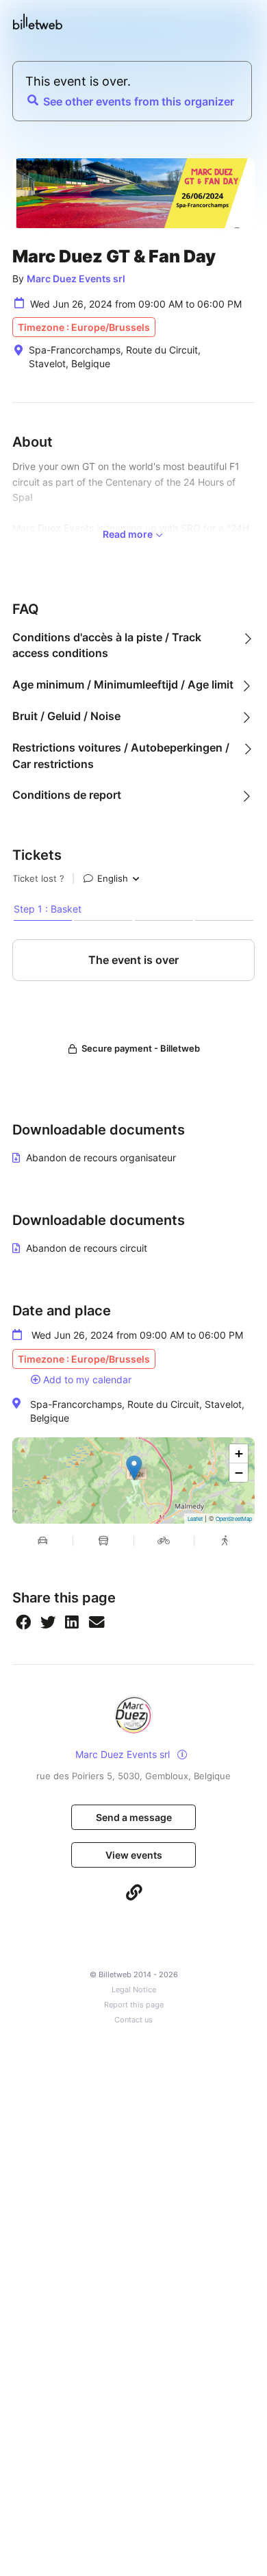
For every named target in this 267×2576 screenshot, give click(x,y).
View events (134, 1855)
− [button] (239, 1473)
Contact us (133, 2020)
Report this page (134, 2005)
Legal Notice (134, 1990)
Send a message (134, 1817)
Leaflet (195, 1519)
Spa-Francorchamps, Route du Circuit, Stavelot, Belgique (137, 1411)
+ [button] (239, 1453)
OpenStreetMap (234, 1519)
